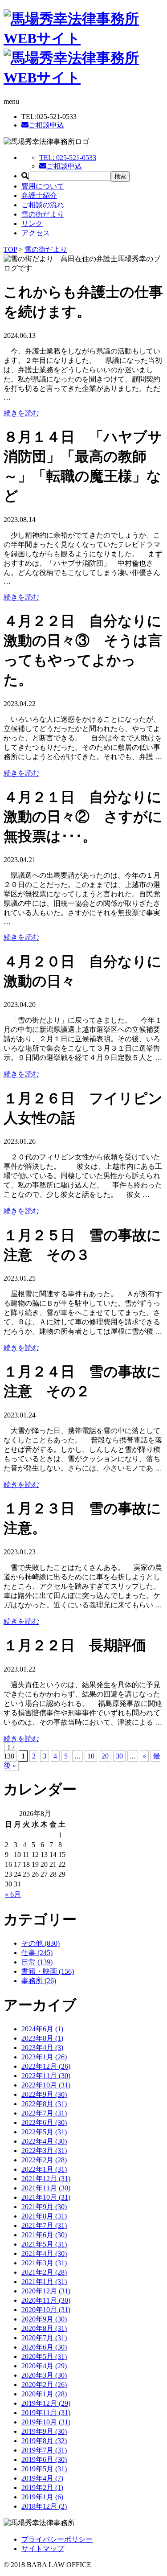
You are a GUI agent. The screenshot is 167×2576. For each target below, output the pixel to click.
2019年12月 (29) (46, 2403)
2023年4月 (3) (42, 2048)
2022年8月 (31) (44, 2104)
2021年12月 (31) (46, 2179)
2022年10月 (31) (46, 2085)
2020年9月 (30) (44, 2319)
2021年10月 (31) (46, 2197)
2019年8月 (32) (44, 2441)
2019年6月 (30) (44, 2459)
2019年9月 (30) (44, 2431)
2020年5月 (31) (44, 2356)
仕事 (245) (37, 1953)
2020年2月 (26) (44, 2385)
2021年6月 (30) (44, 2235)
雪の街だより (43, 214)
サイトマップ (43, 2549)
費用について (43, 186)
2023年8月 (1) (42, 2038)
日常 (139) (37, 1962)
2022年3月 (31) (44, 2151)
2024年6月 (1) (42, 2029)
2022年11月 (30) (46, 2076)
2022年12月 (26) (46, 2066)
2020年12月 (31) (46, 2291)
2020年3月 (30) (44, 2375)
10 (91, 1756)
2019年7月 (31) (44, 2450)
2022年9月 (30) (44, 2094)
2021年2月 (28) (44, 2272)
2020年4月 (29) (44, 2366)
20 (105, 1756)
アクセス (36, 233)
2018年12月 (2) (44, 2506)
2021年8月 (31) (44, 2216)
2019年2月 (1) (42, 2488)
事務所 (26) (39, 1981)
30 (119, 1756)
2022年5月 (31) (44, 2132)
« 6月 (13, 1894)
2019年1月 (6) (42, 2497)
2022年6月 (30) (44, 2122)
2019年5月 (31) (44, 2469)
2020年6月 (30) (44, 2347)
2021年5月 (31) (44, 2244)
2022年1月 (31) (44, 2169)
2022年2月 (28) (44, 2160)
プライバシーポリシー (57, 2539)
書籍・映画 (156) (48, 1971)
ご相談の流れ (43, 205)
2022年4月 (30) (44, 2141)
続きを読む (21, 413)
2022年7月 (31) (44, 2113)
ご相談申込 (46, 125)
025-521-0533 (68, 158)
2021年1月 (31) (44, 2282)
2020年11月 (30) (46, 2300)
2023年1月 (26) (44, 2057)
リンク (32, 224)
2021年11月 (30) (46, 2188)
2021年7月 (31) (44, 2225)
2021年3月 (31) (44, 2263)
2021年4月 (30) (44, 2253)
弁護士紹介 (39, 195)
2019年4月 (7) (42, 2478)
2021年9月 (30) (44, 2207)
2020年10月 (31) (46, 2310)
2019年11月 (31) (46, 2413)
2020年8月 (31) (44, 2328)
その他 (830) (41, 1943)
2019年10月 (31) (46, 2422)
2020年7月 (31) (44, 2338)
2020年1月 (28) (44, 2394)
